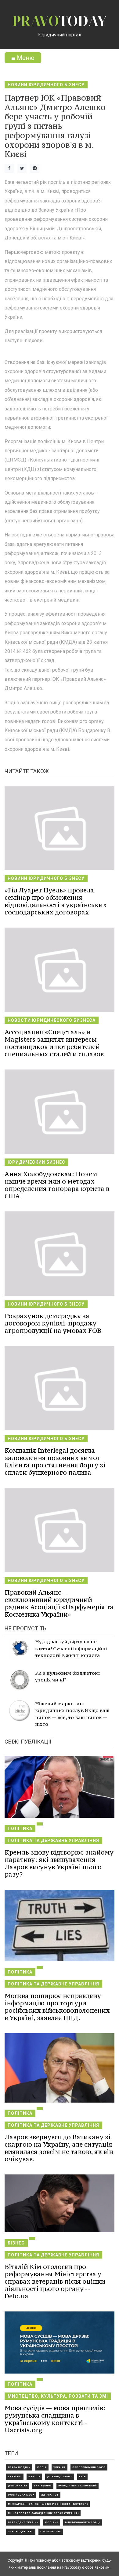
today (60, 21)
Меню (25, 58)
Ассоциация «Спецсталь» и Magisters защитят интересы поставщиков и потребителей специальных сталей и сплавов (54, 1043)
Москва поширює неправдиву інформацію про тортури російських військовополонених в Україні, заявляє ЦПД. (57, 2007)
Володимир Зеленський (78, 2486)
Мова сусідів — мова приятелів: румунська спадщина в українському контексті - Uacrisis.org (55, 2419)
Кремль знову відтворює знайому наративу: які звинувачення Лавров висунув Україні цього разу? (59, 1863)
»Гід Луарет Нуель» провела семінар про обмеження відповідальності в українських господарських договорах (56, 901)
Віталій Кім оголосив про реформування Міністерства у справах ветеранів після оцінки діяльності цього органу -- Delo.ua (55, 2281)
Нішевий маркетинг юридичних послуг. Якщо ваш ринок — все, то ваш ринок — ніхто (72, 1714)
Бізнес (16, 2243)
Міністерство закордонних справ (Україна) (43, 2513)
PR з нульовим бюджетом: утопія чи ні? (68, 1676)
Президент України (23, 2522)
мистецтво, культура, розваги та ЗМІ (58, 2396)
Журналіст (50, 2495)
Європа (34, 2476)
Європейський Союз (89, 2467)
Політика (20, 1829)
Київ (82, 2476)
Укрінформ (43, 2486)
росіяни (52, 2522)
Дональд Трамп (60, 2476)
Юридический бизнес (36, 1162)
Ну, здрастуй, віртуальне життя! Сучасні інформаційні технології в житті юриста (71, 1648)
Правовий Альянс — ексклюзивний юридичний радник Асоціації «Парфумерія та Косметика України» (59, 1603)
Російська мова (21, 2495)
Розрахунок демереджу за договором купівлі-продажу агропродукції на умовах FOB (53, 1323)
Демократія (18, 2486)
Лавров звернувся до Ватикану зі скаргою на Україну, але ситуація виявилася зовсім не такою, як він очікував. (59, 2148)
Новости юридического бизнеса (52, 1020)
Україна (60, 2467)
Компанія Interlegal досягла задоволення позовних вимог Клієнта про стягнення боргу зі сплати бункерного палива (55, 1461)
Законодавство (21, 2532)
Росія (42, 2467)
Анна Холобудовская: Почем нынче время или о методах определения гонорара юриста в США (57, 1185)
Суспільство (51, 2532)
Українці (15, 2476)
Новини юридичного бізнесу (46, 85)
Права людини (19, 2467)
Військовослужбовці (83, 2522)
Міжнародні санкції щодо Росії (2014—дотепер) (48, 2504)
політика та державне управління (53, 1840)
